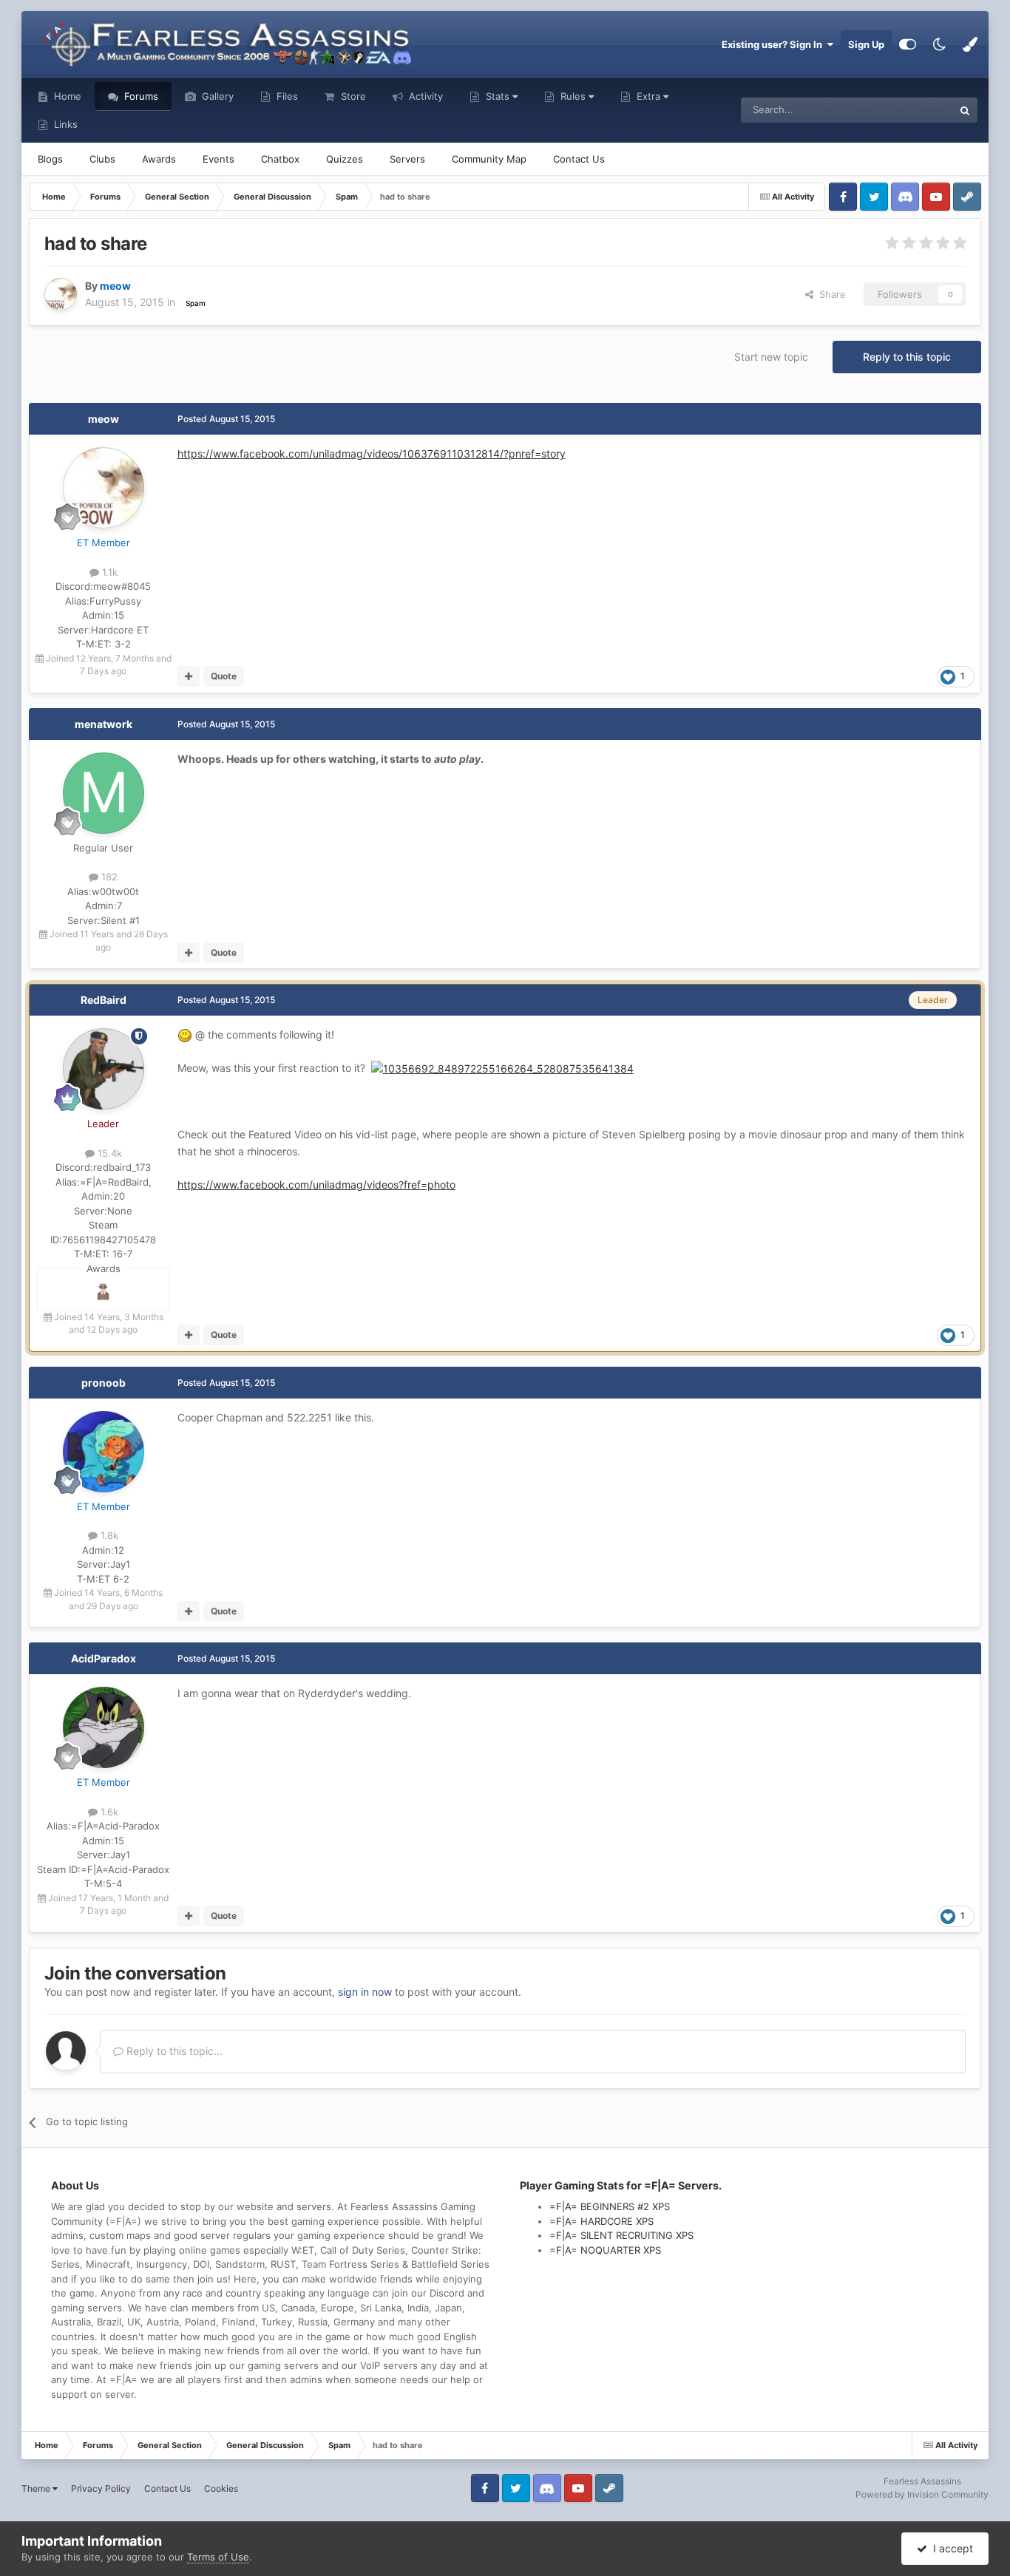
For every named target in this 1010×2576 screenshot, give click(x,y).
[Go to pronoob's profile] (104, 1452)
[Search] (965, 110)
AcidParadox (104, 1658)
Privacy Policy (101, 2488)
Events (218, 159)
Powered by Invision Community (922, 2494)
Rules (573, 96)
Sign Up (866, 44)
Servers (407, 159)
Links (64, 124)
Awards (159, 159)
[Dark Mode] (939, 44)
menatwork (104, 724)
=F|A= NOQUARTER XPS (605, 2250)
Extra (648, 96)
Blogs (50, 159)
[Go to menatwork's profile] (104, 793)
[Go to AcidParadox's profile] (104, 1727)
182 (108, 877)
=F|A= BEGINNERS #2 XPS (610, 2206)
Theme (37, 2488)
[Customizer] (908, 44)
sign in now (365, 1992)
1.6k (108, 1812)
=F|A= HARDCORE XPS (601, 2221)
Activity (424, 96)
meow (104, 419)
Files (286, 96)
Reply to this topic (907, 357)
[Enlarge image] (502, 1068)
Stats (498, 96)
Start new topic (771, 357)
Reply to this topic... (173, 2051)
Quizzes (345, 159)
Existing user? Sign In (774, 44)
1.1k (108, 572)
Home (66, 96)
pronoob (104, 1383)
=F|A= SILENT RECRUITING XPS (621, 2235)
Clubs (102, 159)
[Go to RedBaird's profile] (104, 1069)
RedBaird (104, 1000)
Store (352, 96)
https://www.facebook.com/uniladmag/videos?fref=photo (316, 1185)
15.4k (108, 1153)
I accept (950, 2548)
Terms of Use (218, 2557)
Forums (140, 96)
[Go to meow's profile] (61, 294)
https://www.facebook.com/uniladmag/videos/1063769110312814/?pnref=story (372, 453)
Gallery (216, 96)
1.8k (108, 1535)
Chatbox (280, 159)
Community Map (489, 159)
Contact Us (579, 159)
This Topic (911, 110)
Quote (224, 676)
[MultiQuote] (189, 676)
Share (830, 294)
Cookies (221, 2488)
